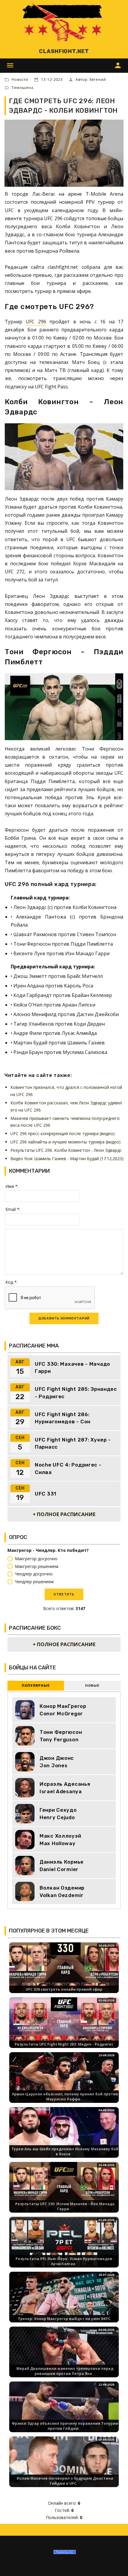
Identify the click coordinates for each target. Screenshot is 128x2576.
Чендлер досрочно (34, 1574)
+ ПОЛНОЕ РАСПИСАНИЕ (64, 1514)
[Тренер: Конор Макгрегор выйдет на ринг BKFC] (64, 2302)
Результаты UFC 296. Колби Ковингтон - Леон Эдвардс (66, 1150)
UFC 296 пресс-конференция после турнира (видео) (63, 1133)
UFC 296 (36, 322)
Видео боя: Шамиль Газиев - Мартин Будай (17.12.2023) (67, 1159)
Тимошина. (23, 88)
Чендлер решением (34, 1582)
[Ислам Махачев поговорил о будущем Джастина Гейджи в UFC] (64, 2467)
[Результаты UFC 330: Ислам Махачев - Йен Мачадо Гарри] (64, 2192)
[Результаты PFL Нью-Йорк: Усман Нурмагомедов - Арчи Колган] (64, 2247)
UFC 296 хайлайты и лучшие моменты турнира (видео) (65, 1142)
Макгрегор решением (37, 1566)
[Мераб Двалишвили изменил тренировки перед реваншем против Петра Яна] (64, 2357)
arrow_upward (115, 2563)
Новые (92, 1686)
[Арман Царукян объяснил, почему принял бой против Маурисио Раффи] (64, 2082)
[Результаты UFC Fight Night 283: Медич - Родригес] (64, 2028)
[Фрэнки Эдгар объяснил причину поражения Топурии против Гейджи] (64, 2412)
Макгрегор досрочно (36, 1559)
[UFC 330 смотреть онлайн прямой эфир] (64, 1973)
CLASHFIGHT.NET (64, 51)
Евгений (98, 80)
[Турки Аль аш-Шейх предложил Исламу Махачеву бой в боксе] (64, 2137)
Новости (20, 80)
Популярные (36, 1686)
